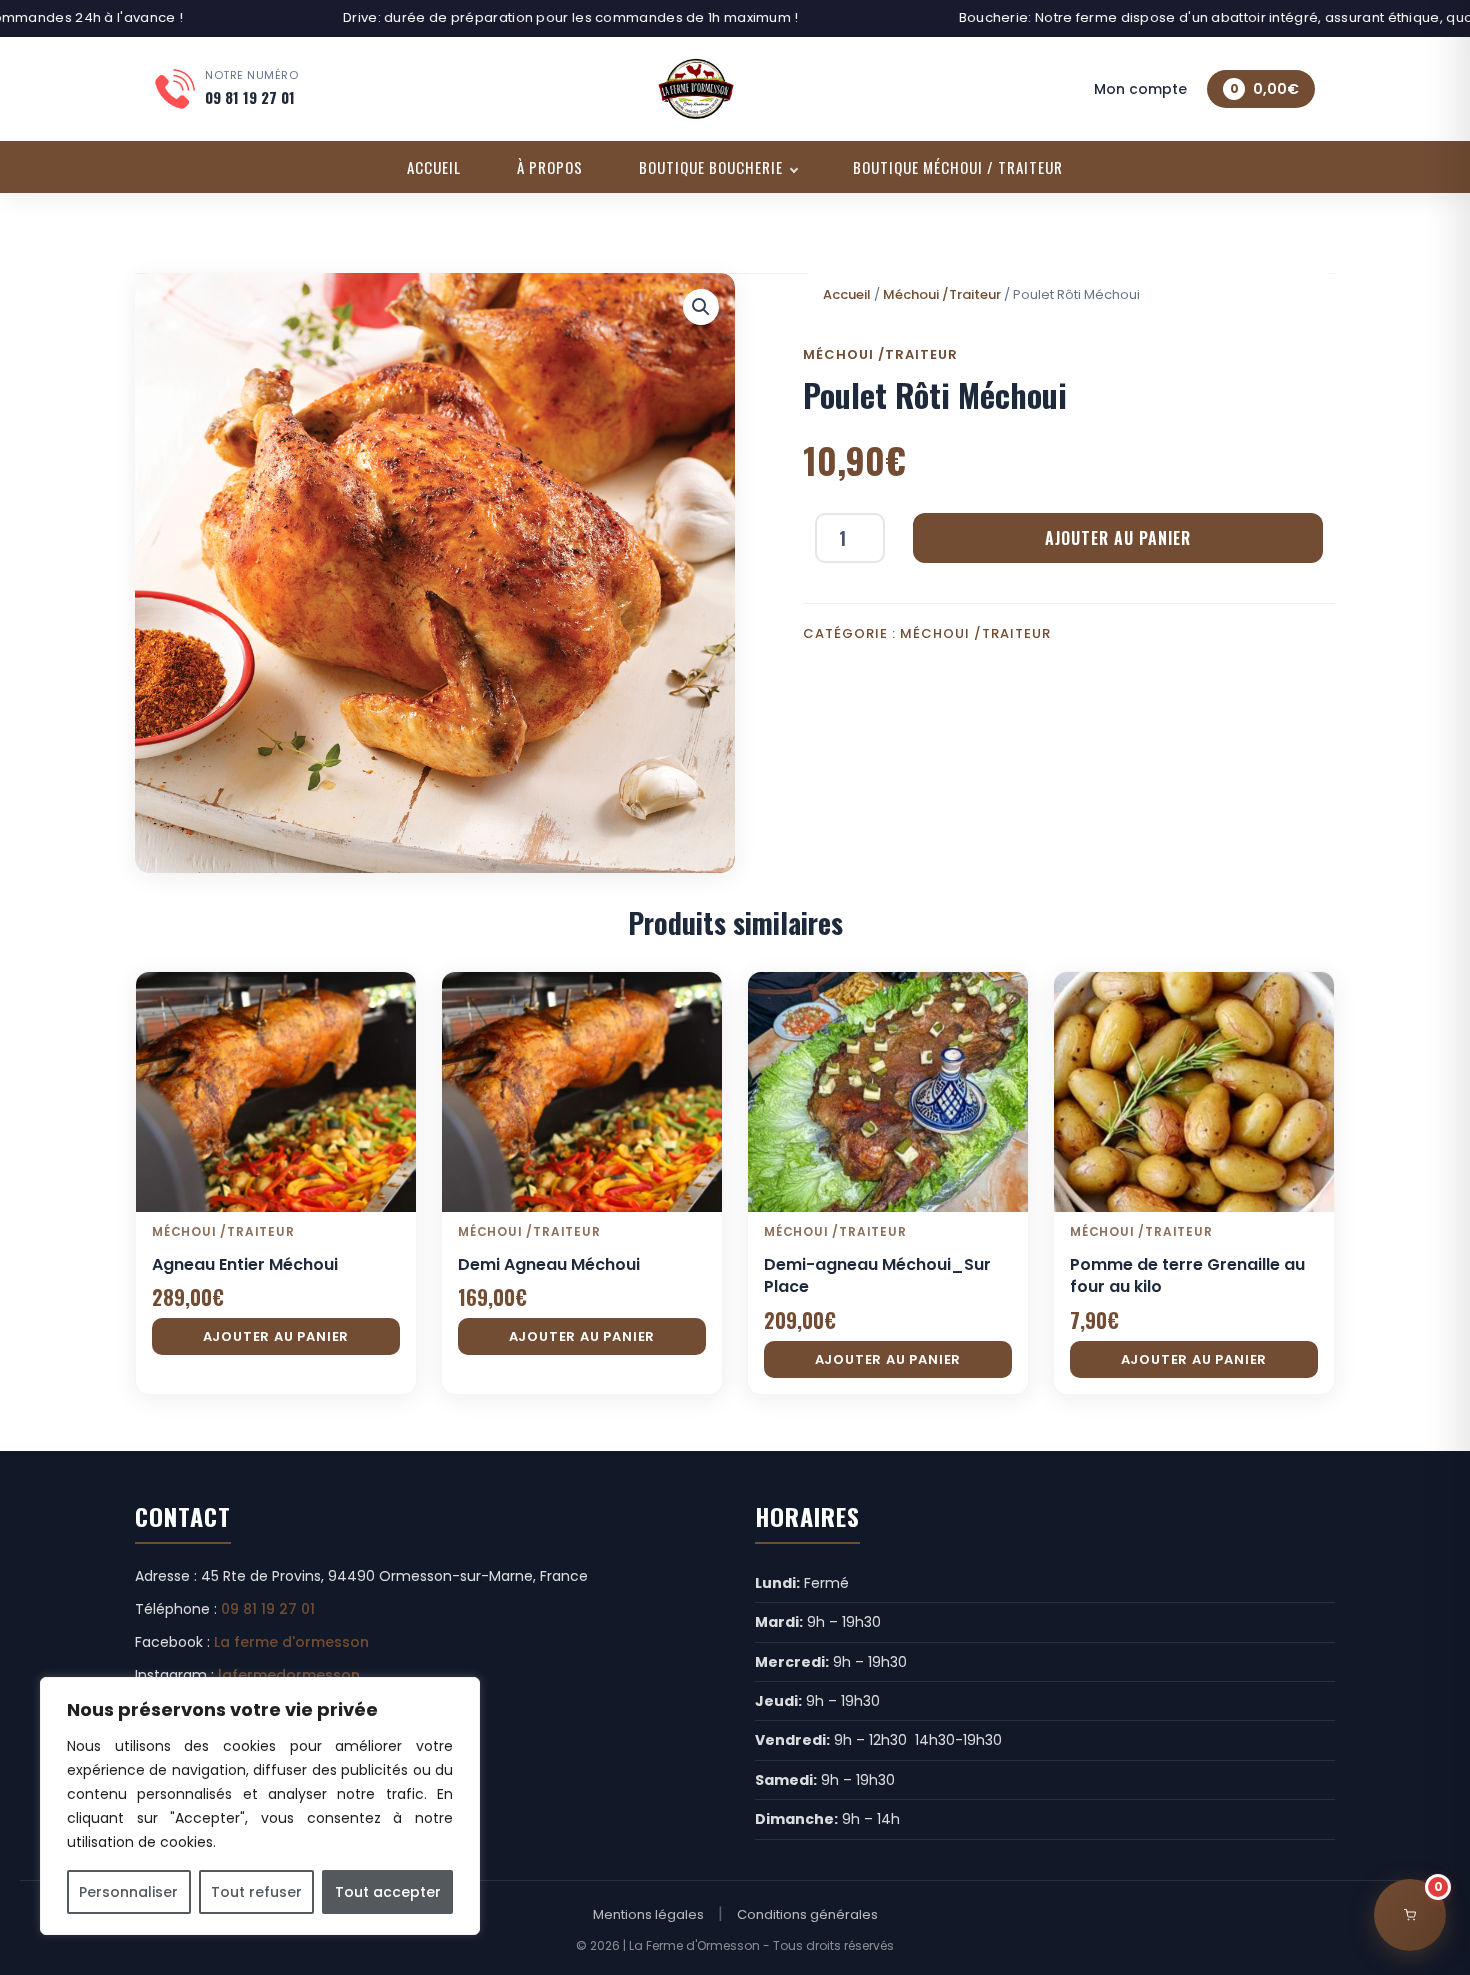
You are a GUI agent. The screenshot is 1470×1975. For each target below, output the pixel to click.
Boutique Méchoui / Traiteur (958, 167)
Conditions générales (807, 1914)
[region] (260, 1806)
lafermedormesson (289, 1675)
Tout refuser (256, 1892)
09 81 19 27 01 (268, 1609)
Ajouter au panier (1118, 538)
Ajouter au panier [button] (276, 1336)
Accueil (434, 167)
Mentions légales (648, 1914)
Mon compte (1140, 89)
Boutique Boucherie (711, 167)
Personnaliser (128, 1892)
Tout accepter (388, 1892)
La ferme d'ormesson (291, 1642)
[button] (701, 307)
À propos (550, 167)
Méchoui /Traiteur (942, 294)
